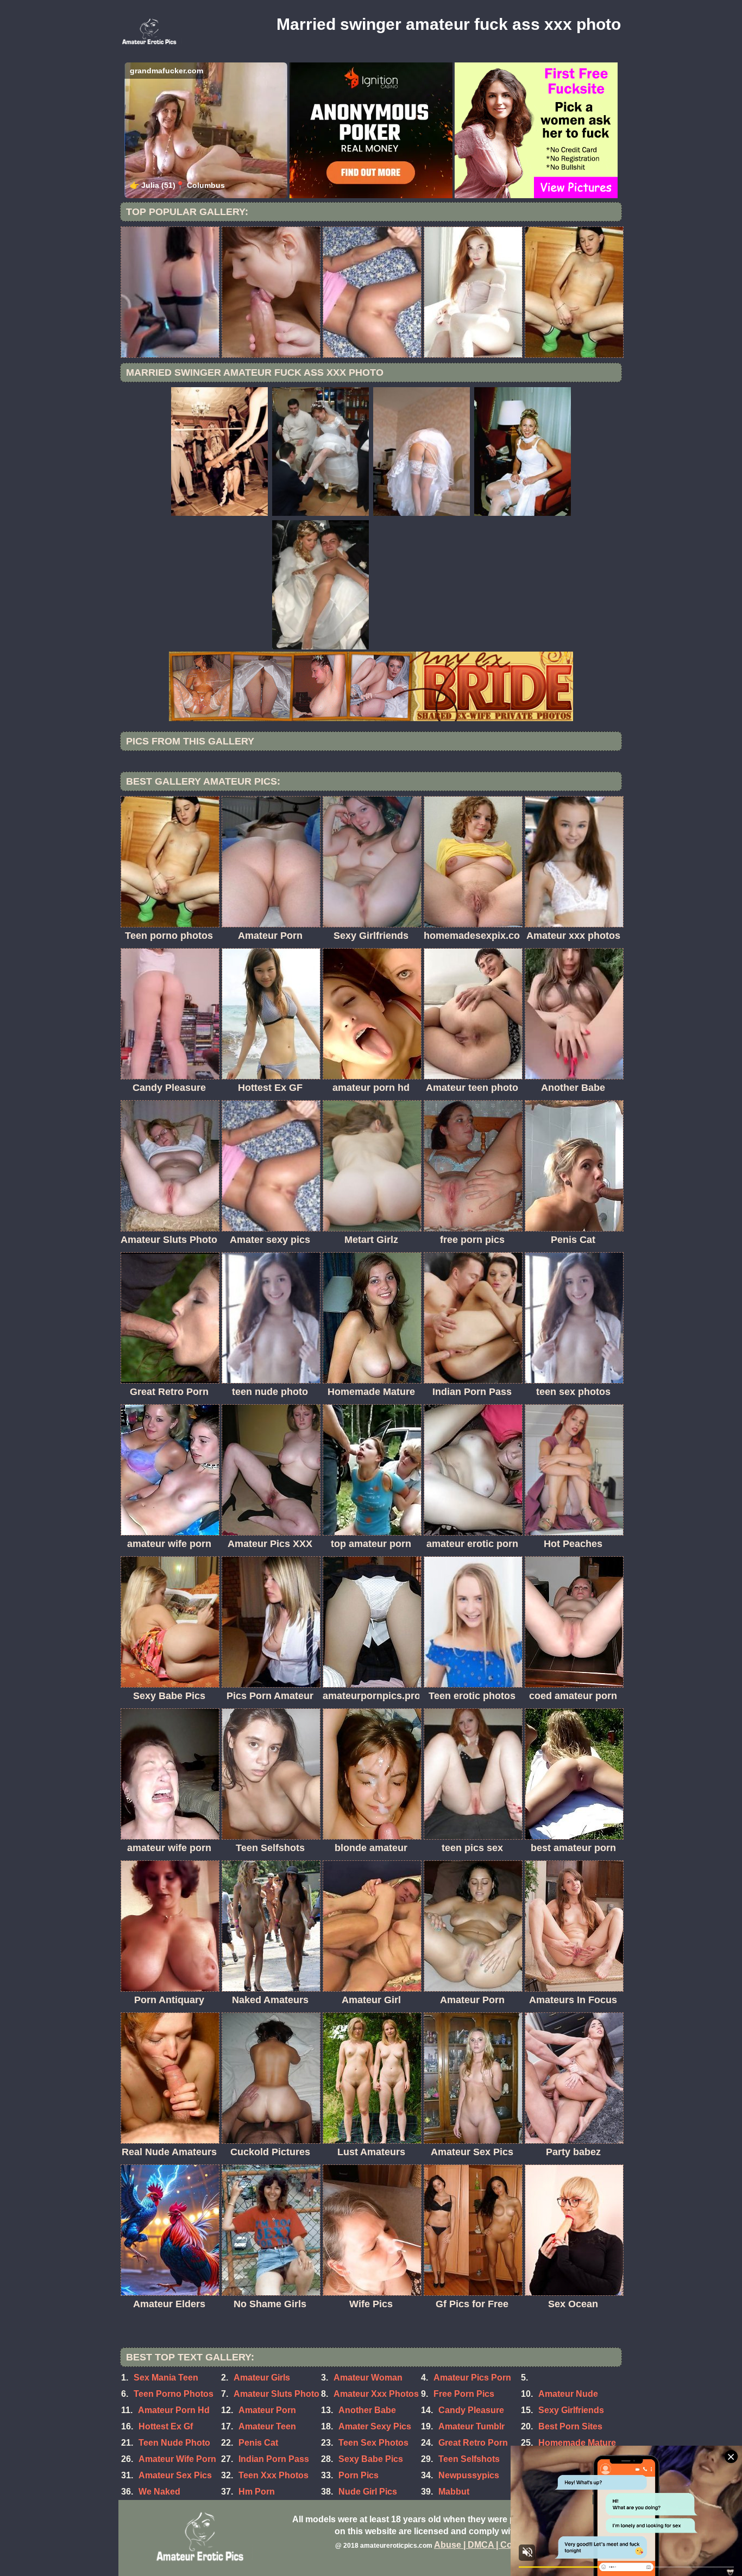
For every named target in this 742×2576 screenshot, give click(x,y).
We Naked (159, 2492)
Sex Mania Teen (166, 2378)
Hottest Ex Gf (166, 2426)
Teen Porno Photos (174, 2394)
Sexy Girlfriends (571, 2410)
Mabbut (454, 2492)
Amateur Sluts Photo (276, 2394)
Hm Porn (257, 2492)
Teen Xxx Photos (273, 2475)
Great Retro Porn (473, 2443)
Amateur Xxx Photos (376, 2394)
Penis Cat (258, 2443)
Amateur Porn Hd (174, 2410)
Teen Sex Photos (373, 2443)
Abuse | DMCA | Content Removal (503, 2545)
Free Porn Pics (464, 2394)
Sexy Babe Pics (371, 2459)
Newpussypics (469, 2475)
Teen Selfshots (469, 2459)
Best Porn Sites (570, 2426)
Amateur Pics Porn (472, 2378)
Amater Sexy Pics (375, 2426)
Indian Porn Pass (274, 2459)
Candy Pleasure (471, 2410)
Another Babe (367, 2410)
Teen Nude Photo (174, 2443)
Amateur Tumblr (471, 2426)
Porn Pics (359, 2475)
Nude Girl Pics (368, 2492)
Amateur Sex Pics (175, 2475)
